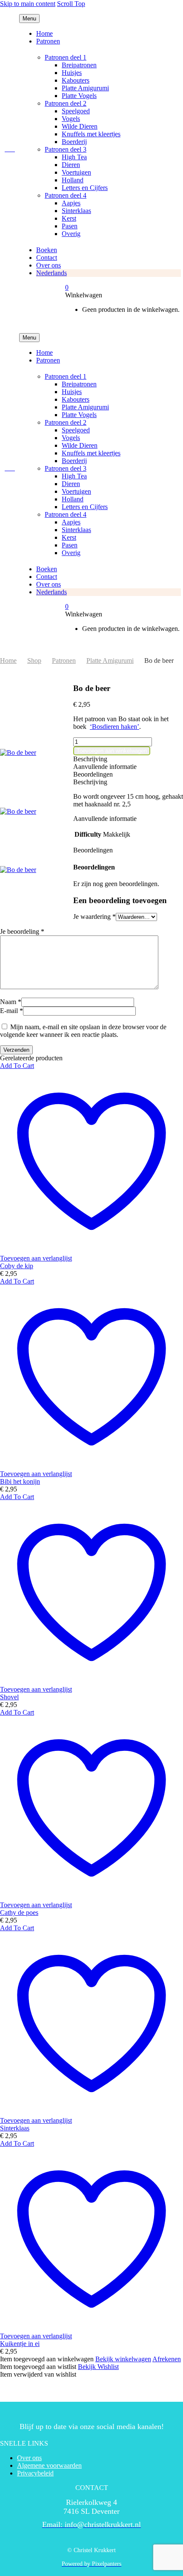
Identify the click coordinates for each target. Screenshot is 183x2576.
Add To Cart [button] (17, 1066)
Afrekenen (167, 2359)
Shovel (9, 1697)
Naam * (11, 1002)
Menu (29, 19)
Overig (71, 234)
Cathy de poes (19, 1913)
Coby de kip (17, 1266)
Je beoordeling (22, 931)
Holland (73, 180)
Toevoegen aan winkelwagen (112, 751)
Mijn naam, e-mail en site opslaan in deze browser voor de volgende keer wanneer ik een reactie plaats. (83, 1031)
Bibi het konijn (20, 1481)
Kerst (69, 218)
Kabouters (76, 80)
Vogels (71, 119)
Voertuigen (76, 172)
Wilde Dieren (80, 126)
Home (44, 33)
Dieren (71, 165)
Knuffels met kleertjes (91, 134)
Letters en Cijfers (85, 188)
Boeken (47, 250)
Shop (34, 661)
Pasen (70, 226)
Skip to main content (28, 4)
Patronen (48, 41)
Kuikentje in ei (20, 2344)
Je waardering (94, 917)
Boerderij (74, 142)
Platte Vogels (79, 96)
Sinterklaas (76, 211)
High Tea (74, 157)
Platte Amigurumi (85, 88)
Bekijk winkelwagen (123, 2359)
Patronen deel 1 (66, 57)
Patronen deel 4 (66, 195)
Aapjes (71, 203)
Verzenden (16, 1050)
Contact (47, 258)
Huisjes (72, 73)
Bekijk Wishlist (98, 2367)
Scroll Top (71, 4)
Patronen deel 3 (66, 149)
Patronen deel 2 (66, 103)
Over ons (49, 265)
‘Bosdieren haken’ (114, 727)
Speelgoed (76, 111)
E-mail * (11, 1011)
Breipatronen (79, 65)
